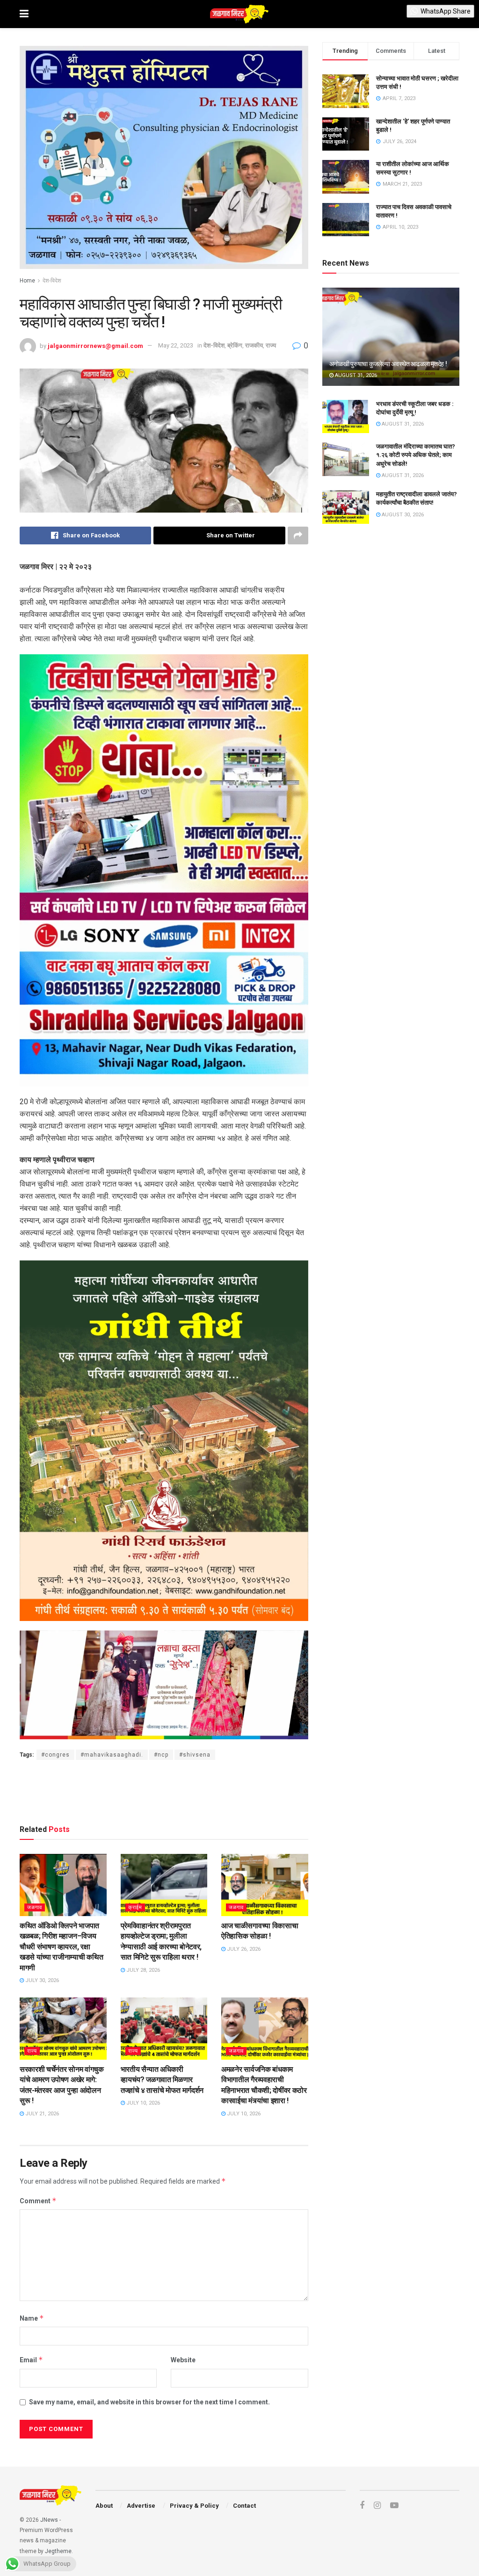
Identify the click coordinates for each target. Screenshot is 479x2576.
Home (27, 281)
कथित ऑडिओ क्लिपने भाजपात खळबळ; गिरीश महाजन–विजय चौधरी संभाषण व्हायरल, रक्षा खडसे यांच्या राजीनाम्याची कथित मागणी (61, 1947)
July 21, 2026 (41, 2114)
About (104, 2506)
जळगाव (35, 1907)
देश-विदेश (52, 281)
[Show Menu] (24, 14)
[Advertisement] (164, 1790)
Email (31, 2360)
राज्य (271, 345)
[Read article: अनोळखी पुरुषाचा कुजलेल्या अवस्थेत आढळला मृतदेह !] (391, 337)
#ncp (161, 1755)
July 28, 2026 (142, 1970)
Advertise (141, 2506)
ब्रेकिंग (235, 345)
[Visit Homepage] (239, 14)
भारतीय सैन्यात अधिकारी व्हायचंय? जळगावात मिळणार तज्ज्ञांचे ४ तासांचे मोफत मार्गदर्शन (162, 2080)
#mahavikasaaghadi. (112, 1755)
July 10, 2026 (142, 2103)
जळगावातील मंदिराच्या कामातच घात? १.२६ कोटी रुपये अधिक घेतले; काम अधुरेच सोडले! (416, 455)
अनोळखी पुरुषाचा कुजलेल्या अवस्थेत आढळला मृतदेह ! (388, 364)
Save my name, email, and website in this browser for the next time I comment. (149, 2402)
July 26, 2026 (243, 1949)
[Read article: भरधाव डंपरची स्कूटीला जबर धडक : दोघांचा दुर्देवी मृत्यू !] (346, 417)
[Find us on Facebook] (362, 2506)
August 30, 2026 (402, 515)
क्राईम (135, 1907)
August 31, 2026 (355, 375)
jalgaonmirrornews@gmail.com (95, 345)
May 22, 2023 (176, 345)
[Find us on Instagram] (377, 2506)
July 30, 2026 (41, 1980)
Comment (38, 2201)
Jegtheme (58, 2551)
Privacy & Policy (194, 2506)
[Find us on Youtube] (394, 2506)
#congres (55, 1755)
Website (183, 2360)
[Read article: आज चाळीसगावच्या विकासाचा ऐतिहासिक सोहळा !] (265, 1885)
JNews (49, 2520)
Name (32, 2318)
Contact (244, 2506)
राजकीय (254, 345)
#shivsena (195, 1755)
